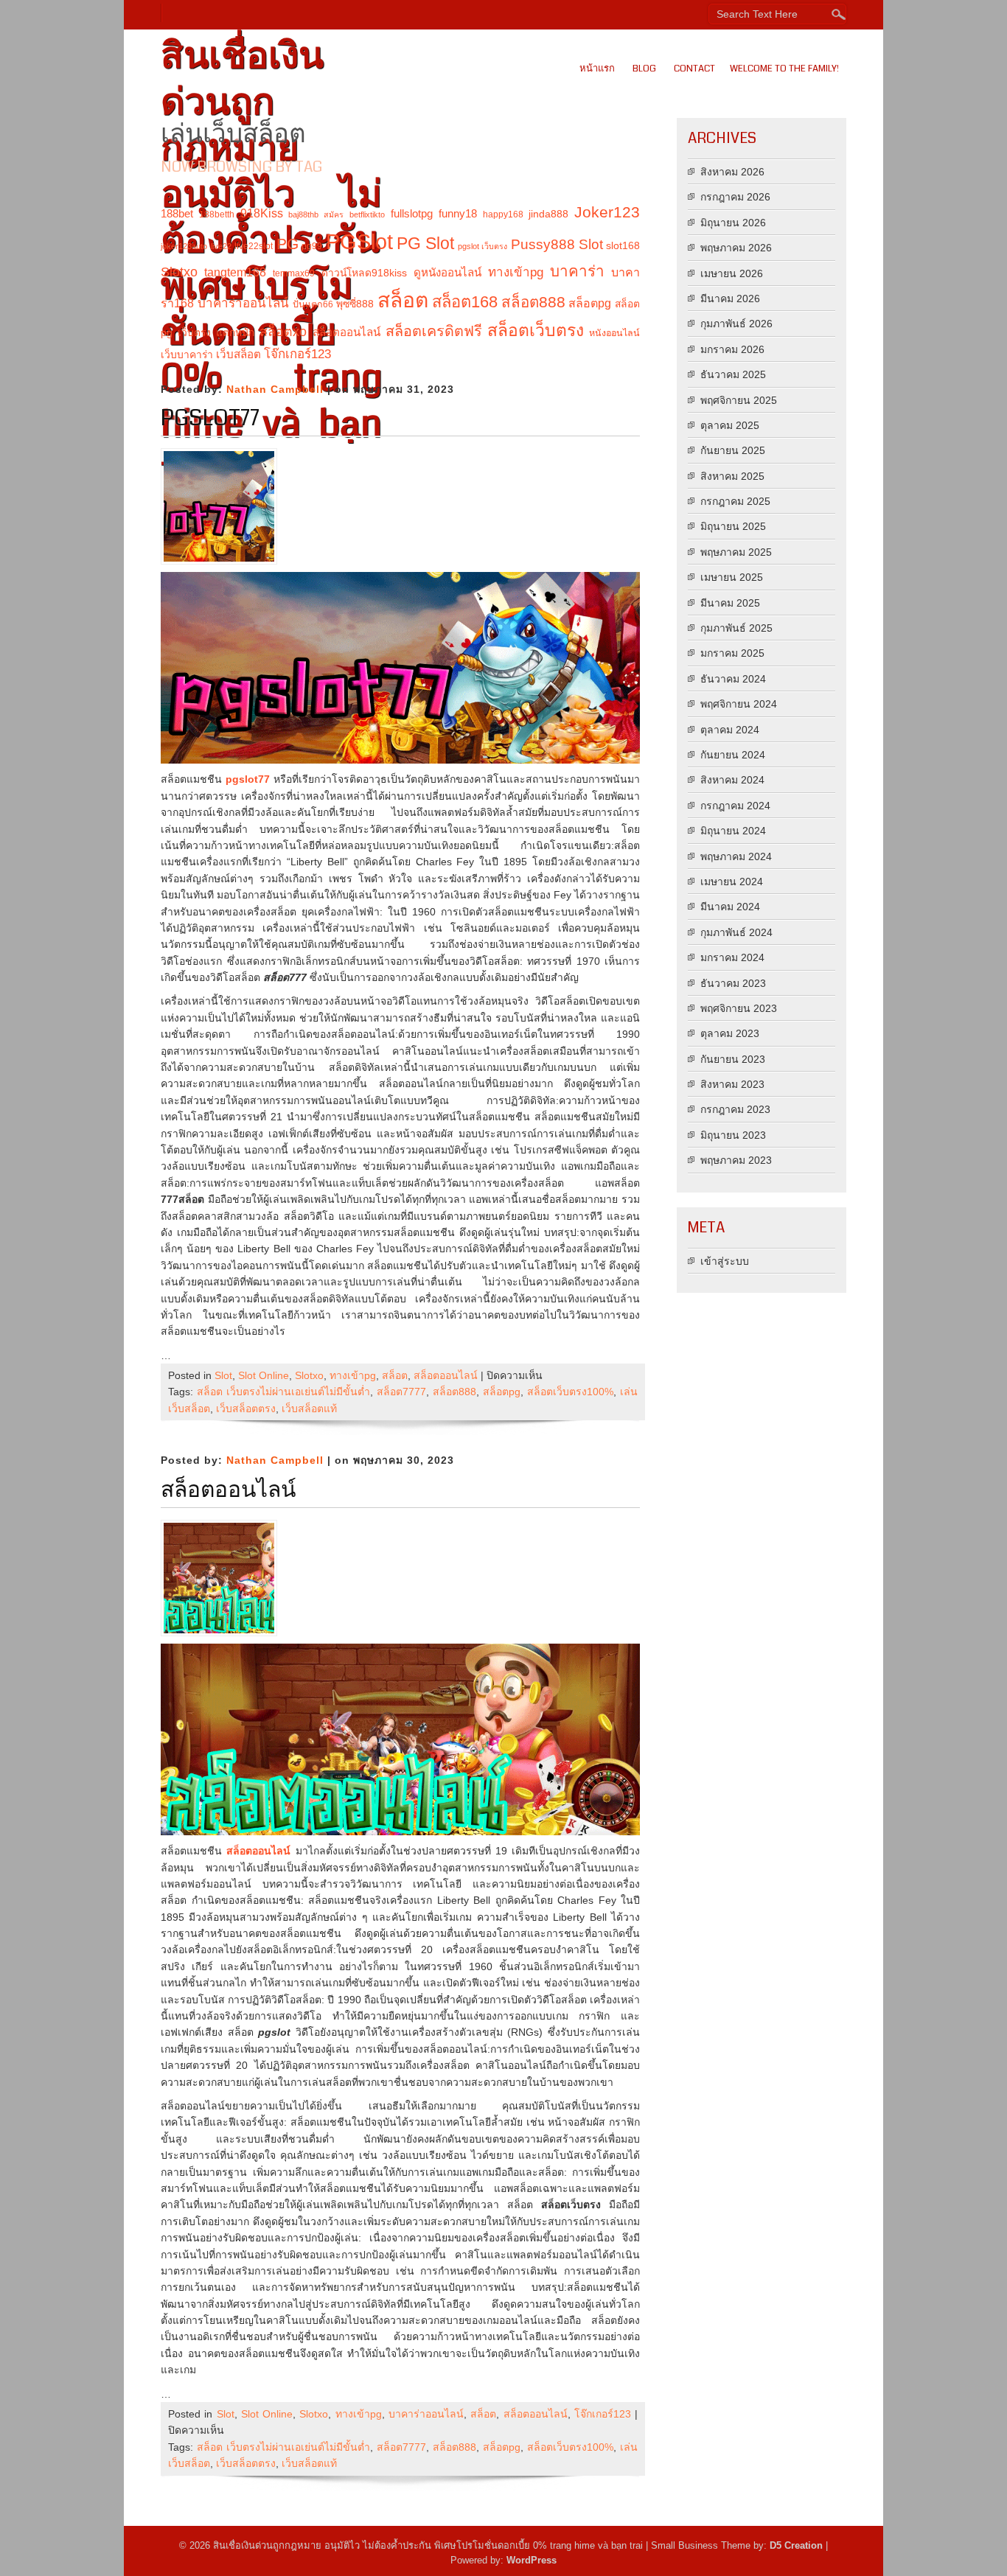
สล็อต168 (465, 302)
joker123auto (184, 246)
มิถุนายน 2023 (733, 1135)
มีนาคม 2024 (730, 907)
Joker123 (607, 212)
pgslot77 (210, 418)
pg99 (312, 246)
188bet (177, 213)
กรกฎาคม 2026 (735, 197)
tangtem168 (235, 272)
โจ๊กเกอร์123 (297, 354)
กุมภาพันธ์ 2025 (736, 628)
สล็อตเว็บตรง (536, 330)
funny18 (458, 213)
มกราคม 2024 (732, 957)
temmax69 (294, 273)
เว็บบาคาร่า (187, 355)
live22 (221, 246)
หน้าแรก (597, 69)
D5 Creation (796, 2545)
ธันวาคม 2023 (733, 983)
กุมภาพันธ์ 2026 (736, 324)
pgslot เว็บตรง (483, 246)
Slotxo (179, 272)
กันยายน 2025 (733, 450)
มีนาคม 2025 (730, 603)
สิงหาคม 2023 (732, 1084)
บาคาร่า (577, 271)
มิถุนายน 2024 (733, 831)
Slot (591, 244)
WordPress (532, 2560)
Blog (644, 69)
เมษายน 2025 (732, 577)
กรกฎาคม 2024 (735, 806)
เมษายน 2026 (732, 273)
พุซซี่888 (355, 304)
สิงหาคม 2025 (732, 476)
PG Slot (426, 243)
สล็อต (403, 300)
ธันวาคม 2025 (733, 374)
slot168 (623, 245)
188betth (217, 214)
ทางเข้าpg (516, 272)
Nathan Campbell (275, 389)
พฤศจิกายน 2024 (739, 704)
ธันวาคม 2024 (733, 679)
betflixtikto (367, 214)
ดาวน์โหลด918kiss (364, 273)
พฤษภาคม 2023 (736, 1160)
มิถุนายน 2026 (733, 223)
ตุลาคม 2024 (730, 730)
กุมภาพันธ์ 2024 (736, 932)
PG (288, 244)
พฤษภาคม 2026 (736, 248)
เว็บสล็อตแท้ (309, 1409)
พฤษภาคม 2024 (736, 856)
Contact (694, 69)
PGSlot (359, 241)
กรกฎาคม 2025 (735, 501)
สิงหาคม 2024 (732, 780)
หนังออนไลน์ (614, 333)
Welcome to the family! (784, 69)
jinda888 (548, 214)
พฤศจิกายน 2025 (739, 400)
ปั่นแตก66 (313, 304)
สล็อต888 (533, 302)
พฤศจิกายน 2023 (739, 1008)
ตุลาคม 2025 (730, 425)
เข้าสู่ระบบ (725, 1261)
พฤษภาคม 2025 (736, 552)
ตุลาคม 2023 (730, 1033)
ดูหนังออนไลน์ (447, 272)
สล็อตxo (283, 332)
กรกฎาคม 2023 (735, 1109)
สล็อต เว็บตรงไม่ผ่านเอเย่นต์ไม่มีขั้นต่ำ (283, 1392)
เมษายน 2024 (732, 882)
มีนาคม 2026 (730, 299)
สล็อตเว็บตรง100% (570, 1392)
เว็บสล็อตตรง (246, 1409)
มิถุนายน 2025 (733, 526)
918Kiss (262, 213)
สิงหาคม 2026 (732, 172)
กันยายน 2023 (733, 1059)
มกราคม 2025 (732, 653)
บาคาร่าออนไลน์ (243, 303)
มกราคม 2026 (732, 349)
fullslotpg (412, 213)
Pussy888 (543, 244)
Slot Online (264, 1375)
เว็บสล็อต (238, 354)
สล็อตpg (590, 303)
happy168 (503, 214)
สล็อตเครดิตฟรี (434, 331)
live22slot (254, 246)
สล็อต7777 (401, 1392)
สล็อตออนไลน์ (346, 332)
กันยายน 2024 (733, 755)
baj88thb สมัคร (316, 214)
